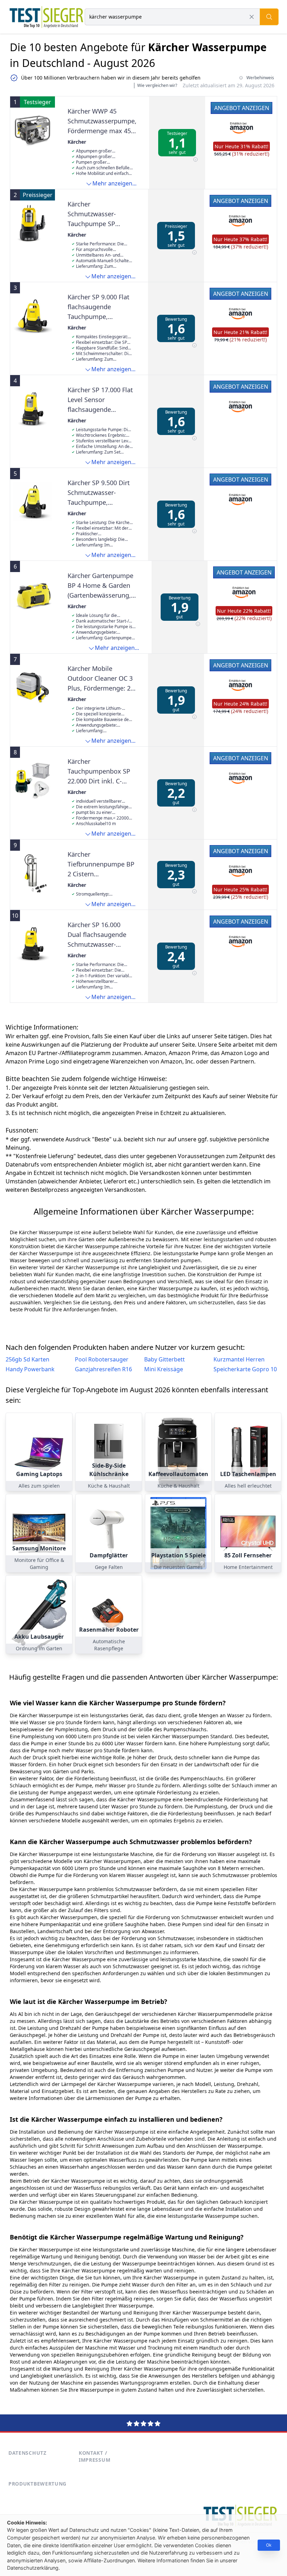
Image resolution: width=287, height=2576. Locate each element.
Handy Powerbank (30, 1369)
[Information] (195, 160)
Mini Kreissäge (164, 1369)
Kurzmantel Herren (239, 1359)
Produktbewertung (37, 2484)
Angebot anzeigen (242, 108)
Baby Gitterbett (164, 1359)
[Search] (269, 17)
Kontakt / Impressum (94, 2456)
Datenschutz (27, 2453)
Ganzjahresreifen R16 (103, 1369)
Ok (269, 2545)
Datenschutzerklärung (33, 2568)
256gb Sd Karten (27, 1359)
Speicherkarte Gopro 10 (245, 1369)
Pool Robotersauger (102, 1359)
